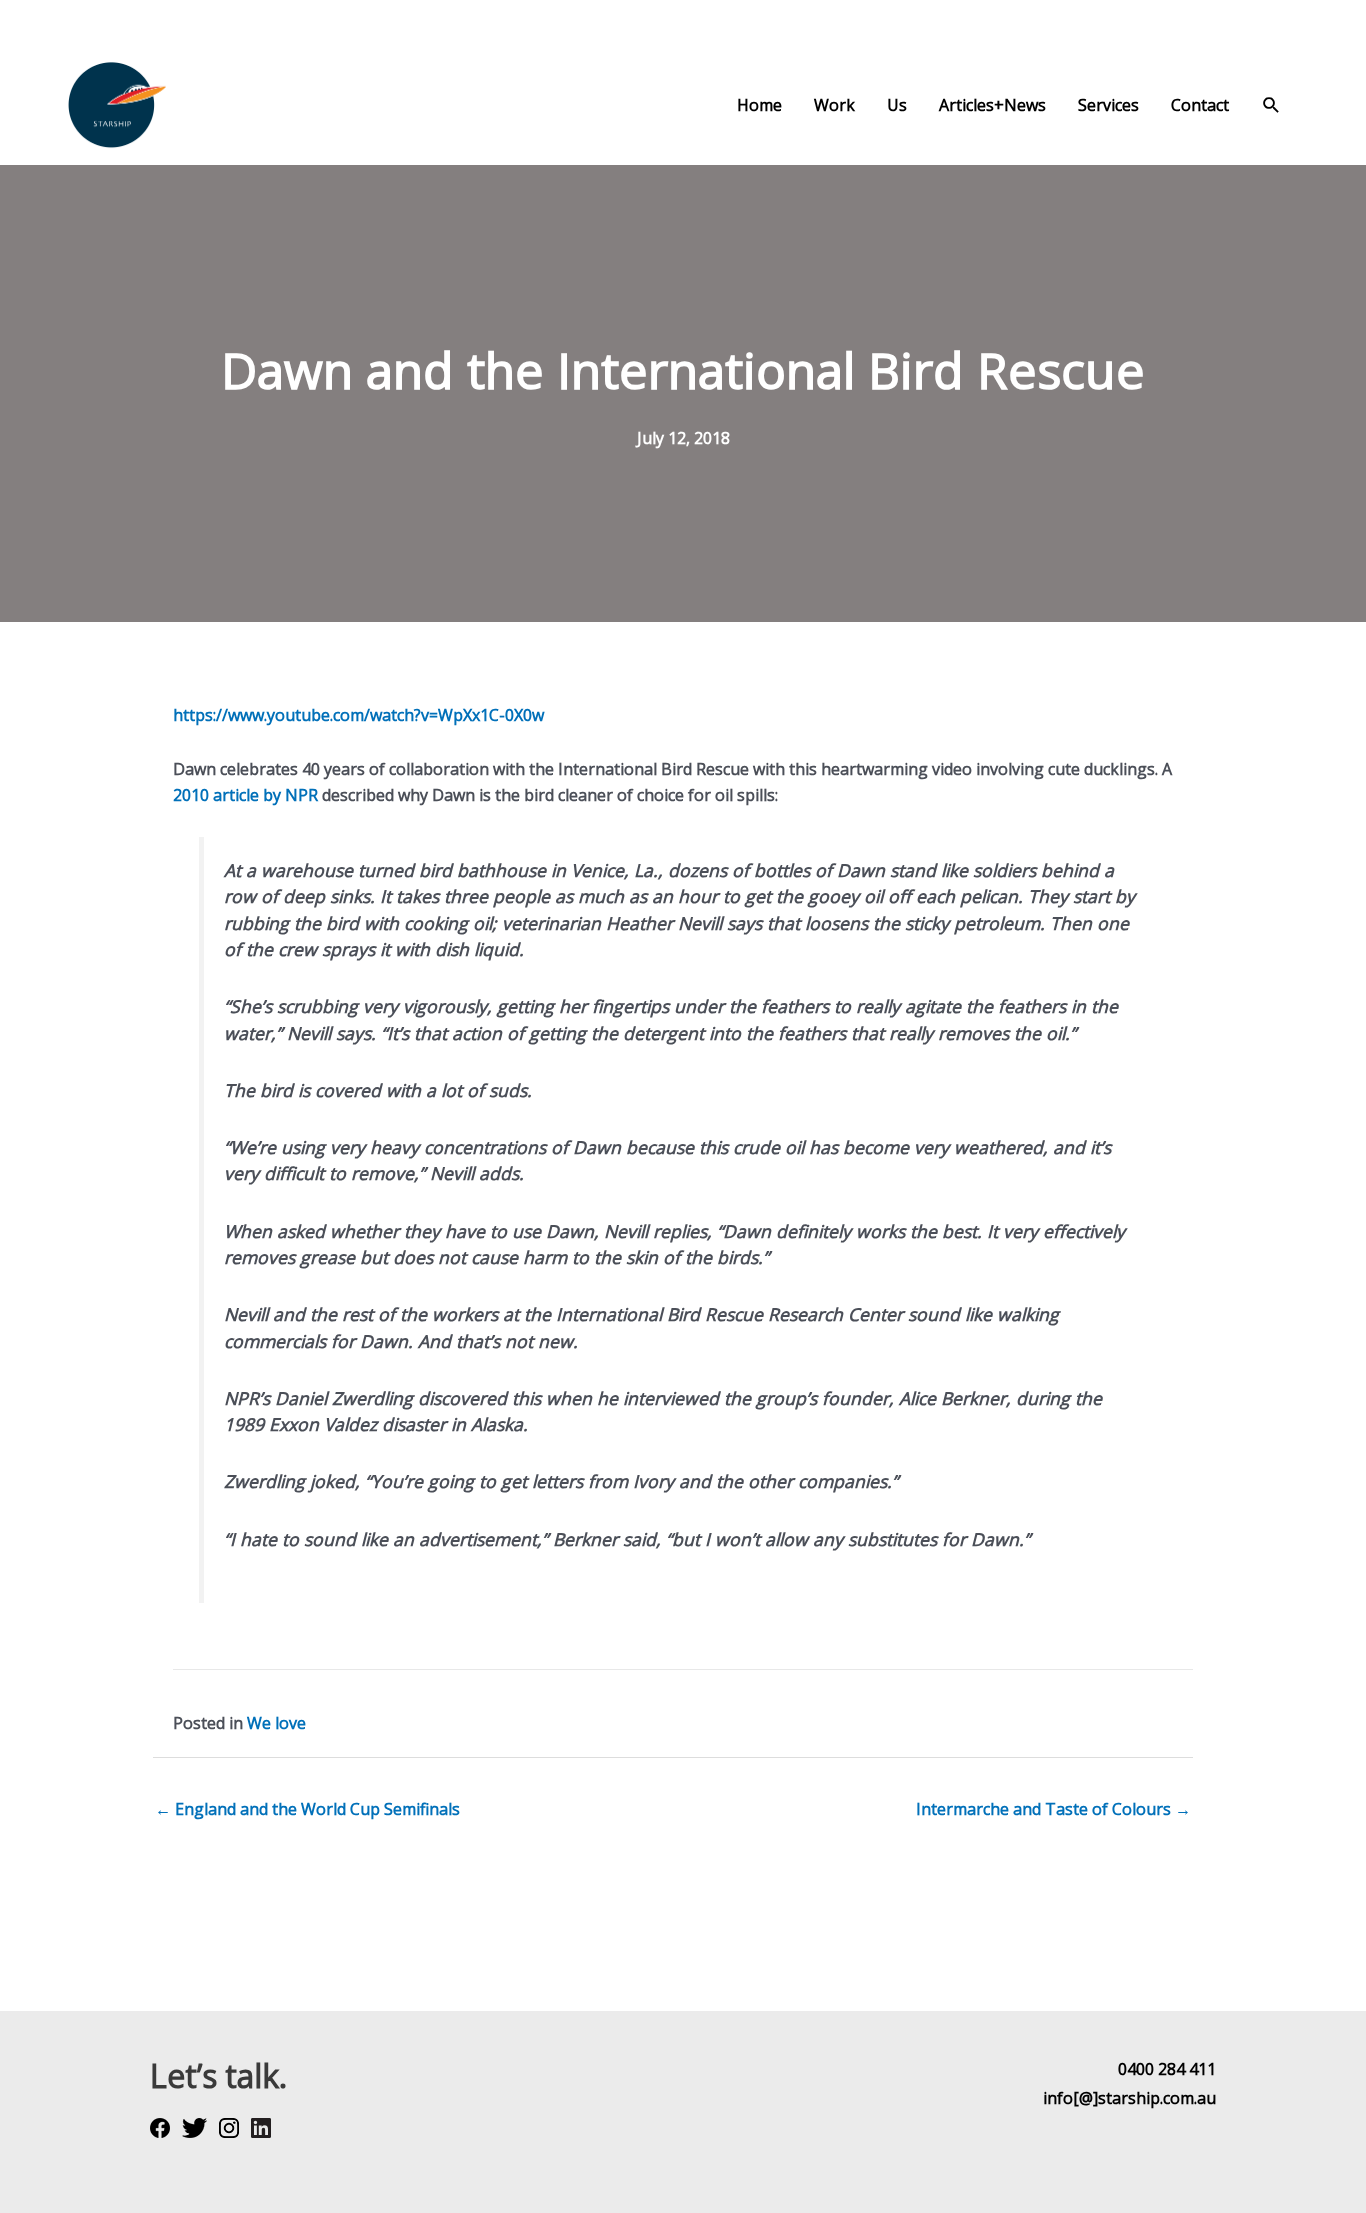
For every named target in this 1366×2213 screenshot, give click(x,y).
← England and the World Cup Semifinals (307, 1809)
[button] (1271, 105)
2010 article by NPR (245, 795)
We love (276, 1723)
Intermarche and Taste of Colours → (1053, 1809)
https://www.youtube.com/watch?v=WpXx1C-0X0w (358, 715)
